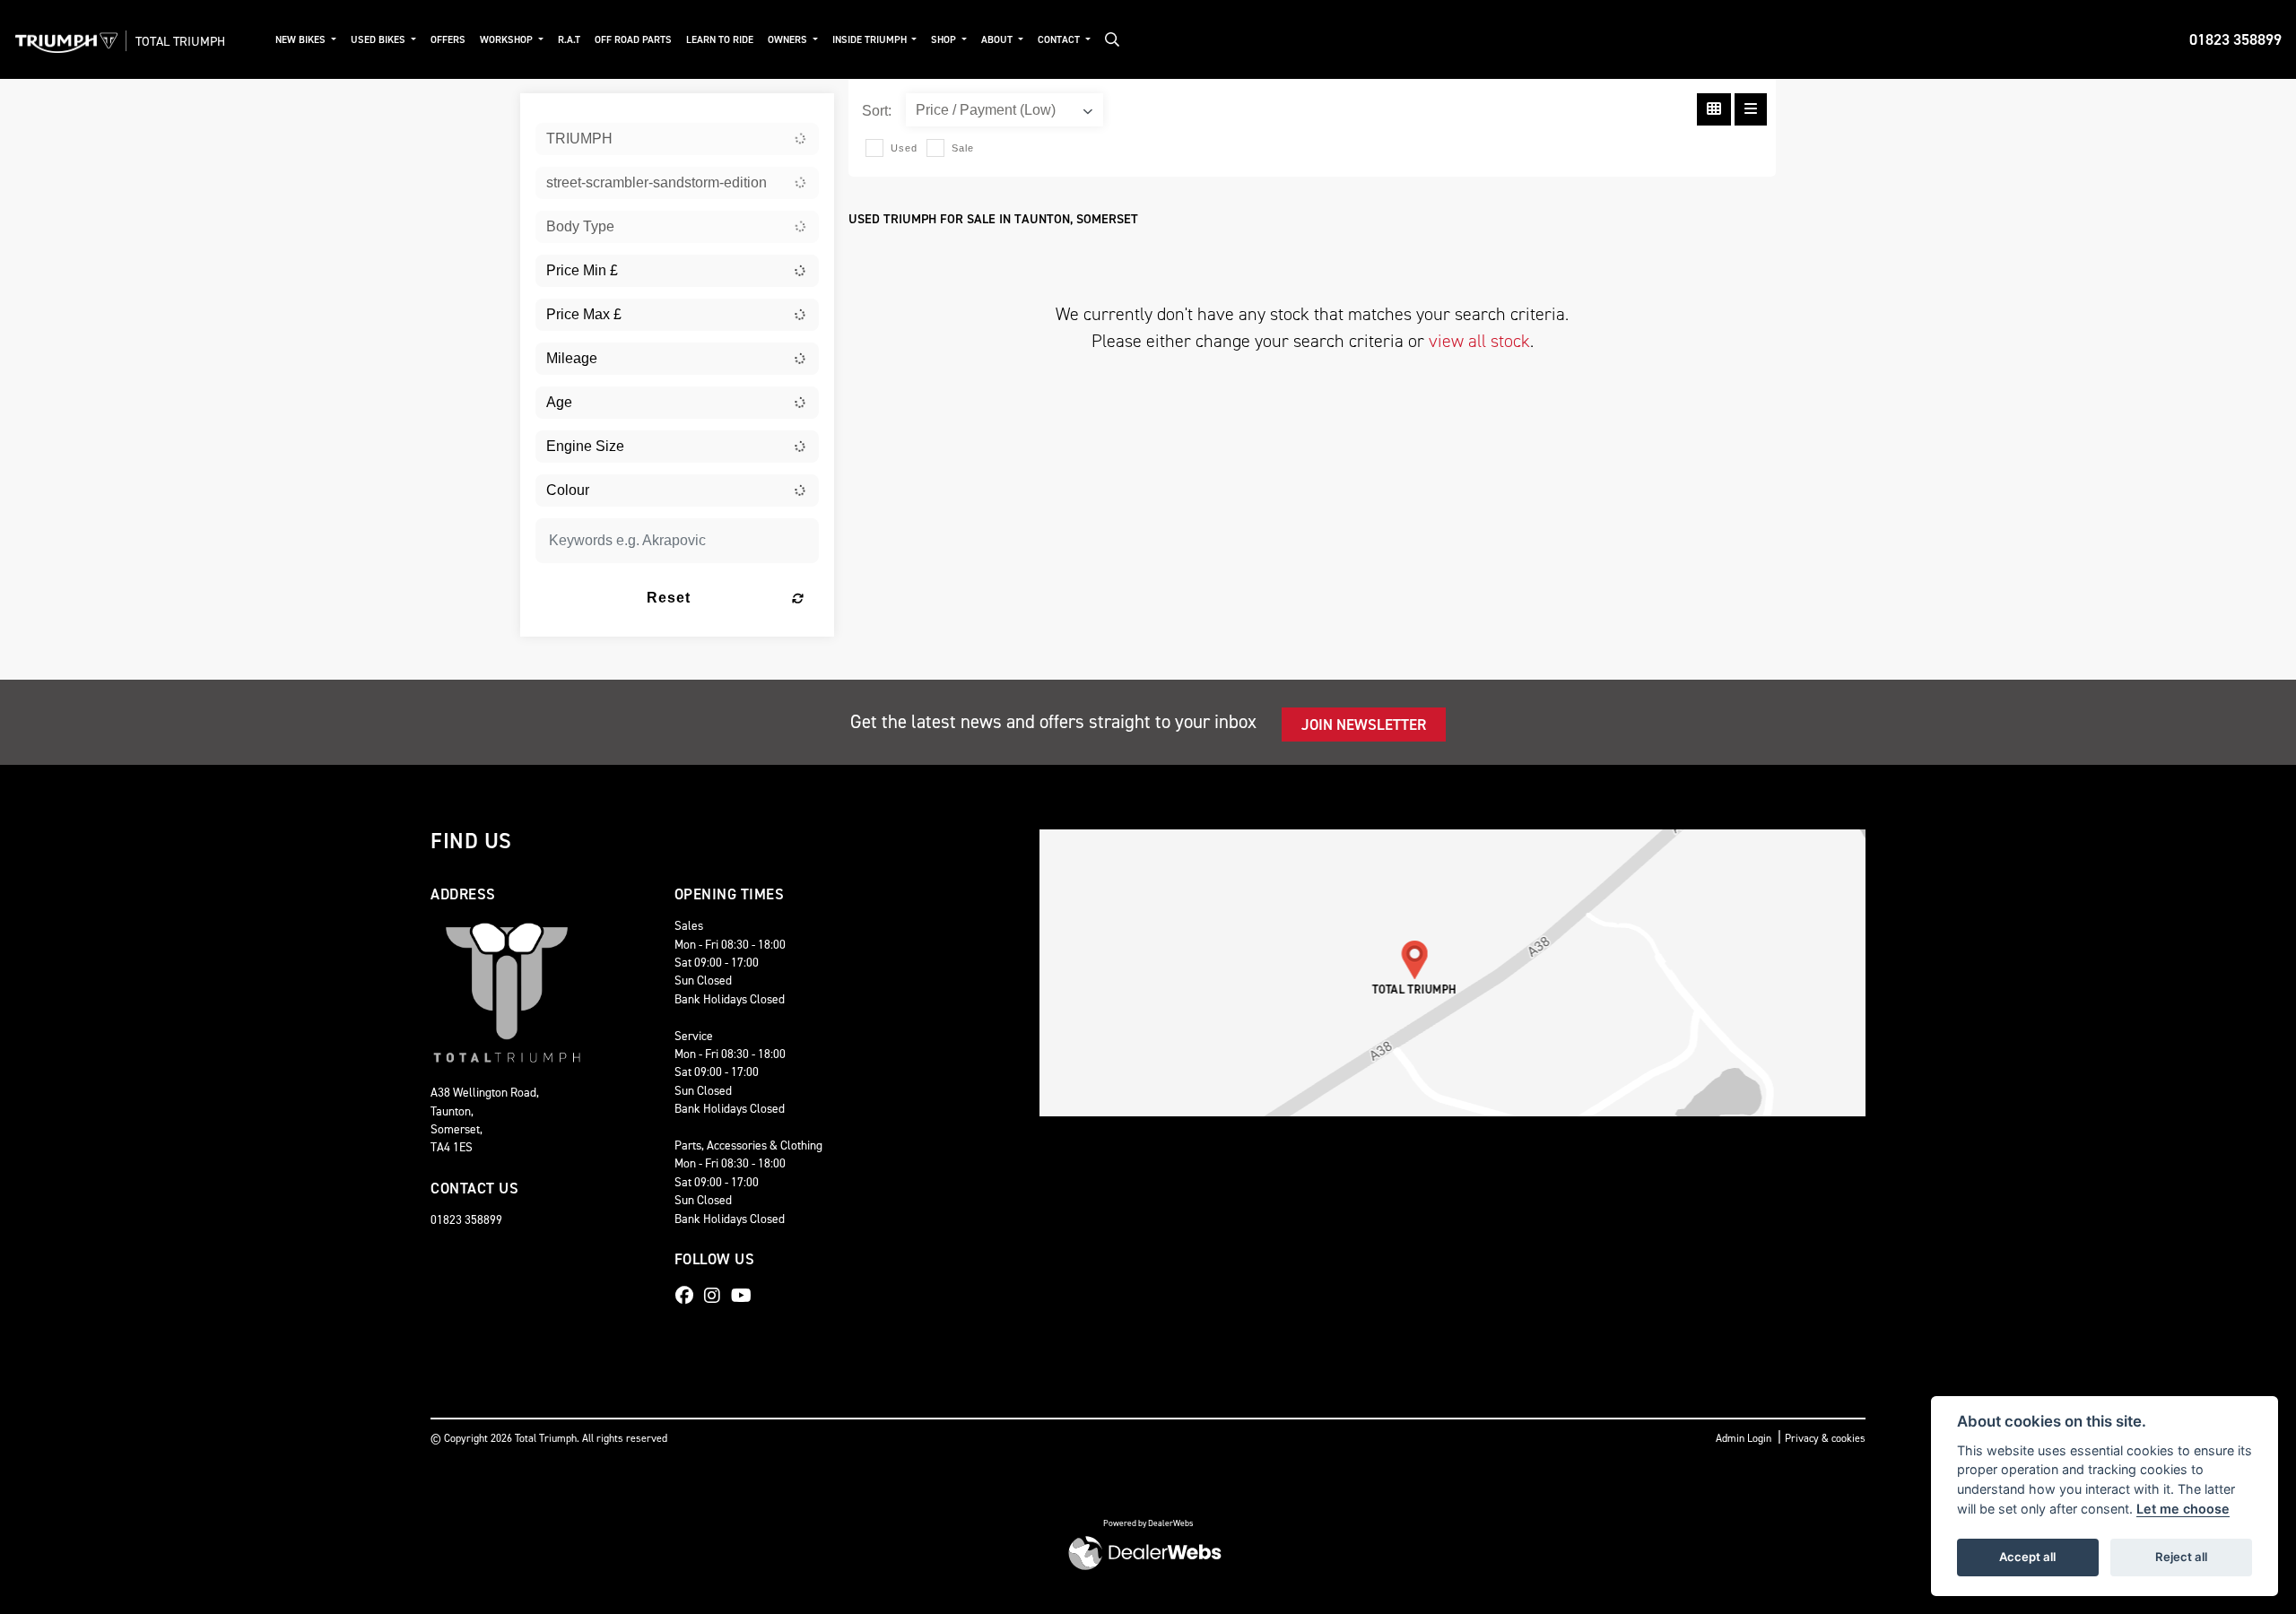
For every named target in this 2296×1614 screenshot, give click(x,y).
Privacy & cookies (1825, 1438)
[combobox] (677, 139)
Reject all (2181, 1557)
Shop (945, 40)
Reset (669, 598)
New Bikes (302, 40)
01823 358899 (2235, 39)
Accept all (2027, 1557)
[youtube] (746, 1296)
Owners (789, 40)
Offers (448, 40)
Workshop (508, 40)
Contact (1060, 40)
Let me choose (2183, 1509)
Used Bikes (379, 40)
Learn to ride (720, 40)
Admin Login (1744, 1438)
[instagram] (717, 1296)
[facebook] (689, 1296)
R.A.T (569, 40)
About (998, 40)
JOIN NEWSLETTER (1364, 725)
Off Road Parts (633, 40)
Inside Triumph (871, 40)
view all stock (1479, 341)
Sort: (877, 111)
